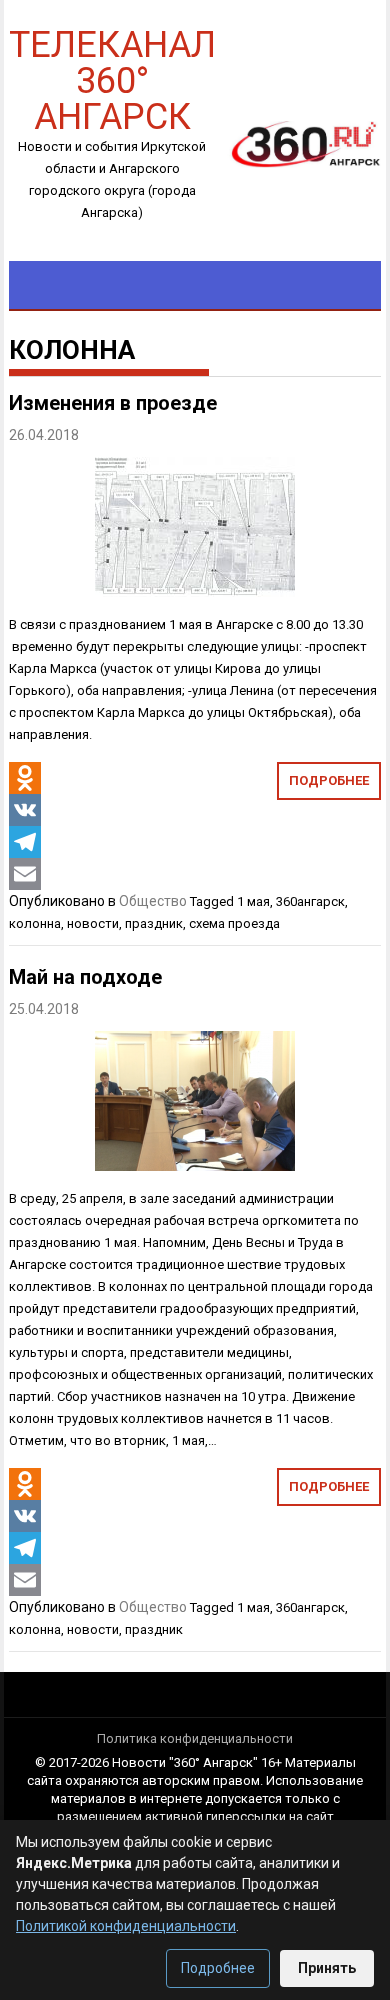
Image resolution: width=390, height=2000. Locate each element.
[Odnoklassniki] (25, 778)
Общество (153, 901)
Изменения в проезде (113, 403)
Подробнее (329, 780)
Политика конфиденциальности (195, 1738)
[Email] (25, 874)
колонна (35, 923)
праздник (154, 923)
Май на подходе (85, 977)
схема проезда (234, 923)
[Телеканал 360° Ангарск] (298, 143)
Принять (327, 1968)
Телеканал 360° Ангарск (112, 79)
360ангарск (310, 901)
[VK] (25, 810)
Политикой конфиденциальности (126, 1926)
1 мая (253, 901)
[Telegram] (25, 842)
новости (93, 923)
